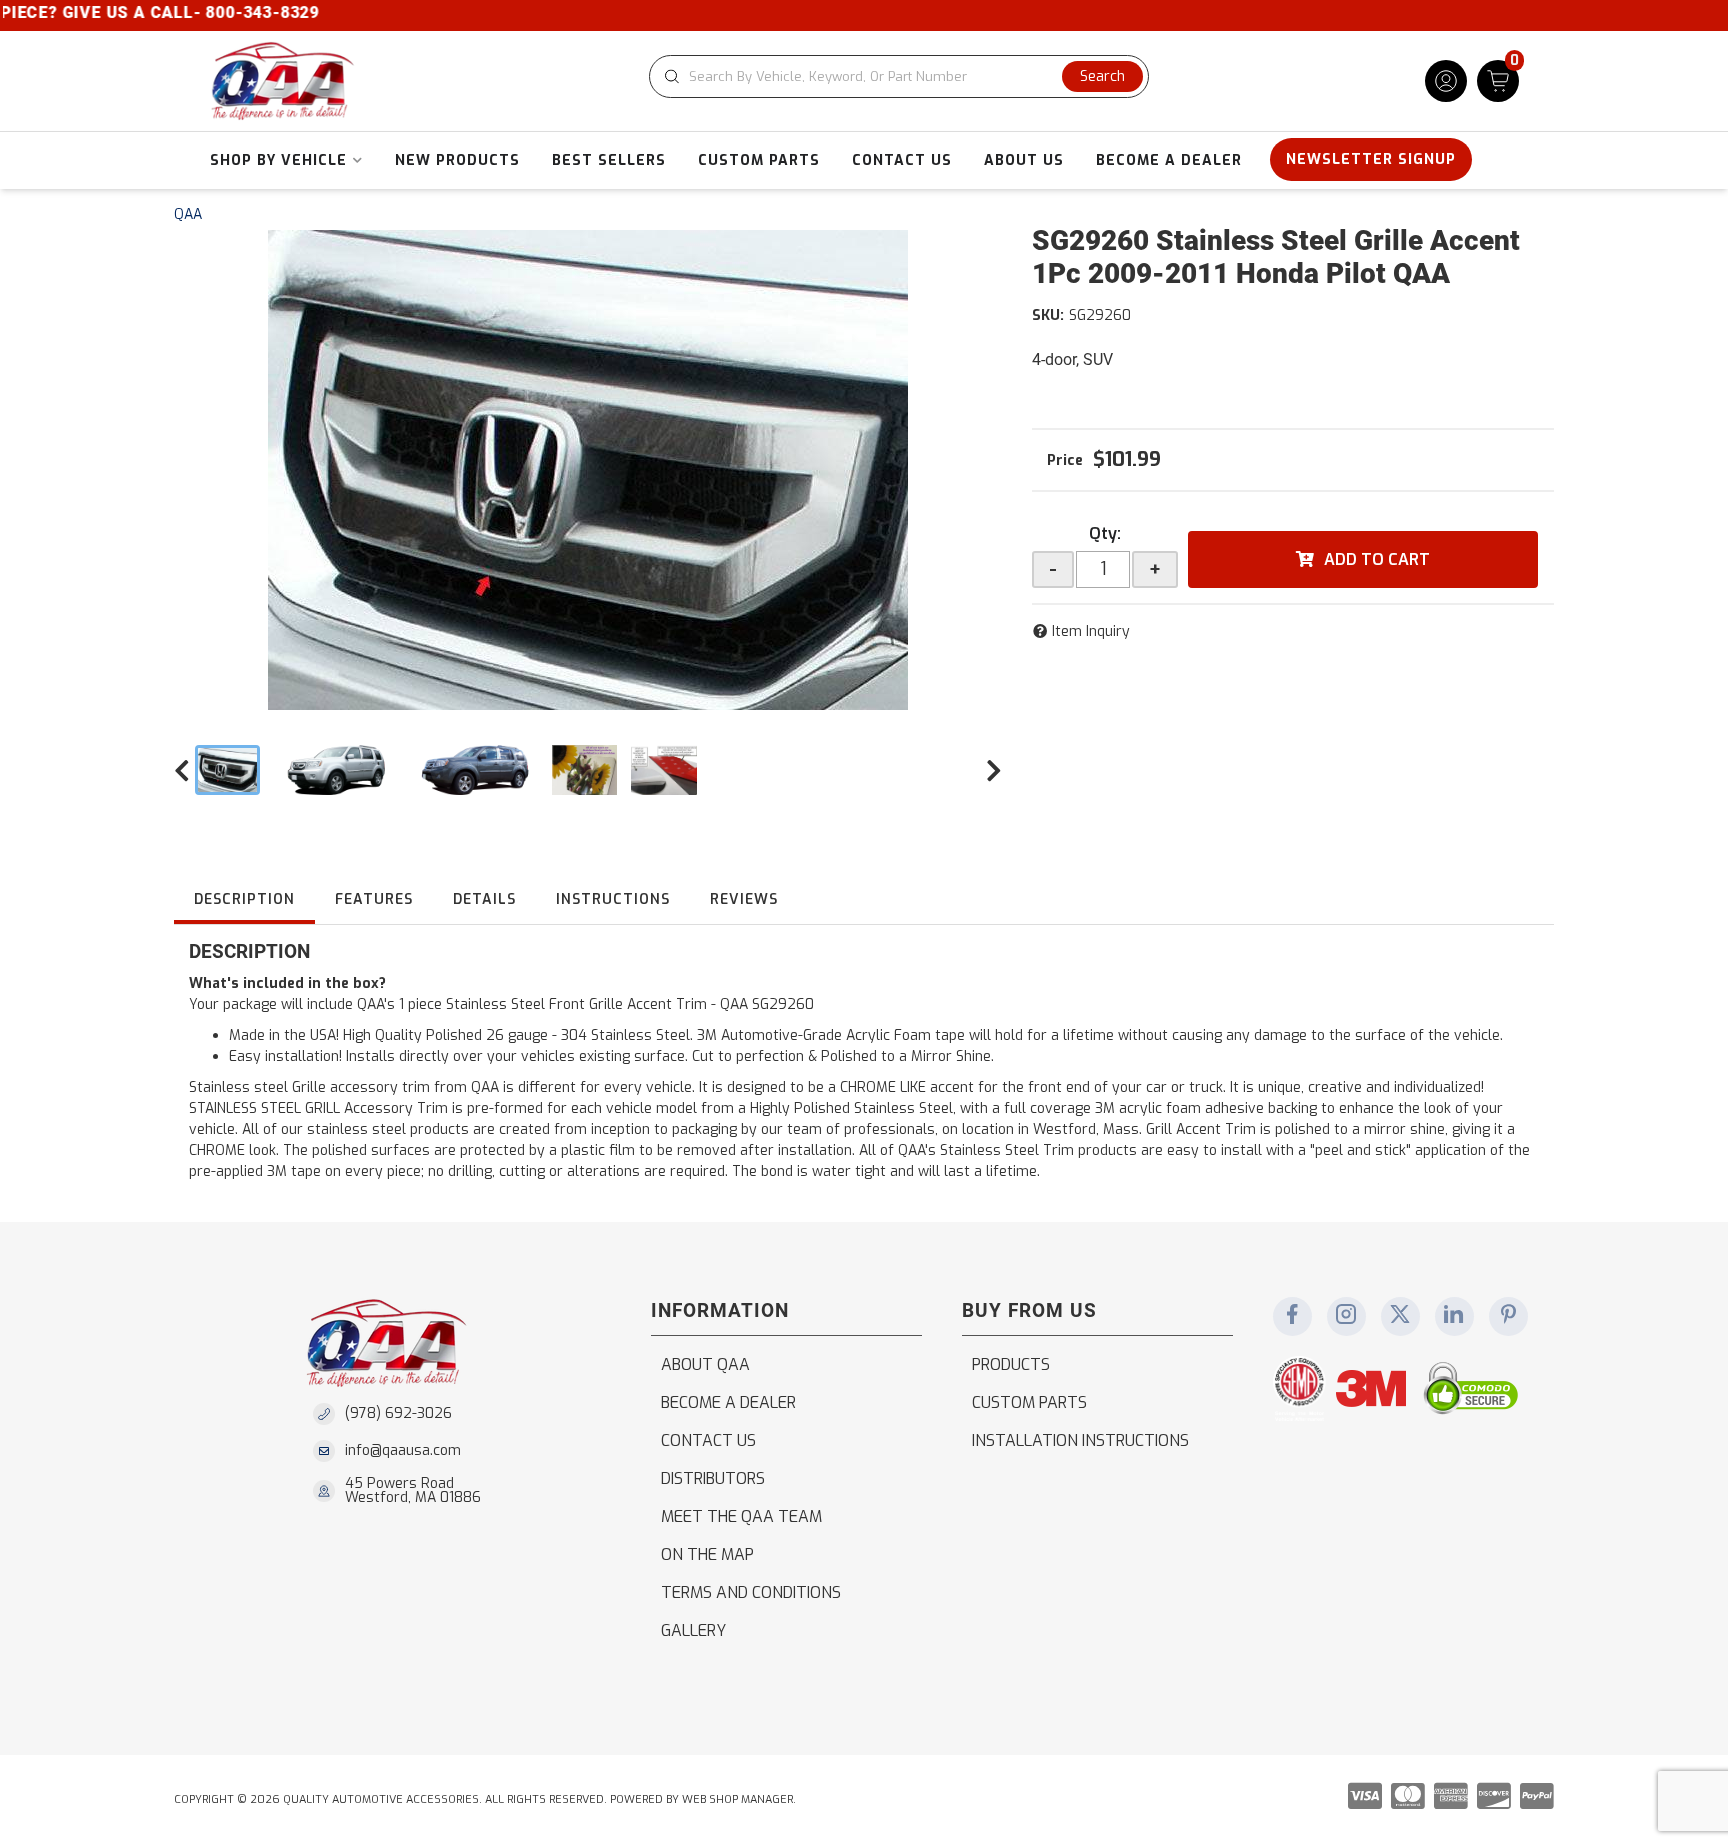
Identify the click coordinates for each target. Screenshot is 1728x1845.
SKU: (1048, 315)
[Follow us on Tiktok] (1454, 1316)
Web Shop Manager (737, 1799)
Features (374, 899)
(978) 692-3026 (398, 1413)
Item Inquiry (1091, 631)
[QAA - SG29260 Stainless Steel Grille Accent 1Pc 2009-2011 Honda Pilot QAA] (588, 470)
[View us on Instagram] (1346, 1316)
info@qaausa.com (403, 1451)
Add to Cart (1377, 559)
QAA (188, 214)
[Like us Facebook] (1292, 1316)
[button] (899, 76)
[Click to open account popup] (1446, 81)
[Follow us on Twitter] (1400, 1316)
